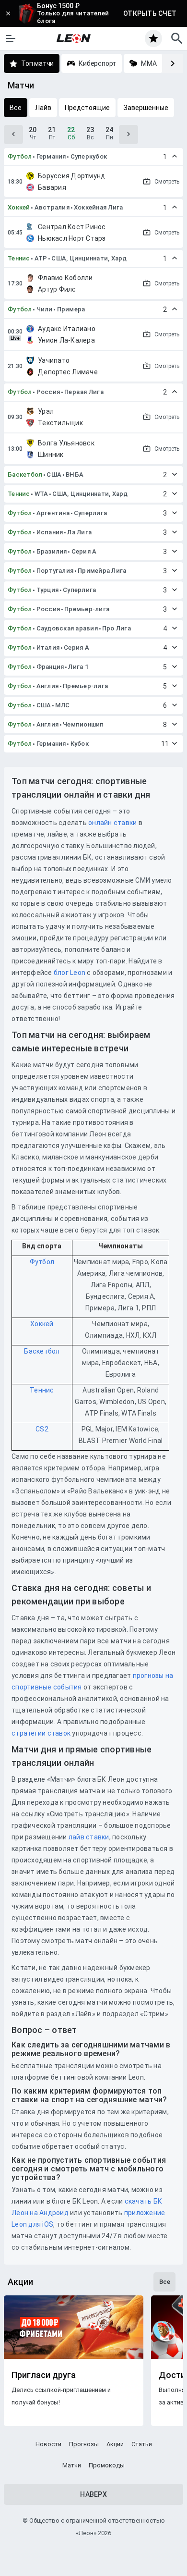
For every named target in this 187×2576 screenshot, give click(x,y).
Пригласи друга (44, 2375)
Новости (48, 2444)
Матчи (72, 2465)
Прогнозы (84, 2444)
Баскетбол (25, 475)
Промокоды (107, 2465)
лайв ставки (89, 1837)
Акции (115, 2444)
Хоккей (19, 207)
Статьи (142, 2444)
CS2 (42, 1429)
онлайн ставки (112, 823)
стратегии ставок (41, 1733)
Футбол (20, 156)
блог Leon (70, 973)
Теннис (19, 258)
